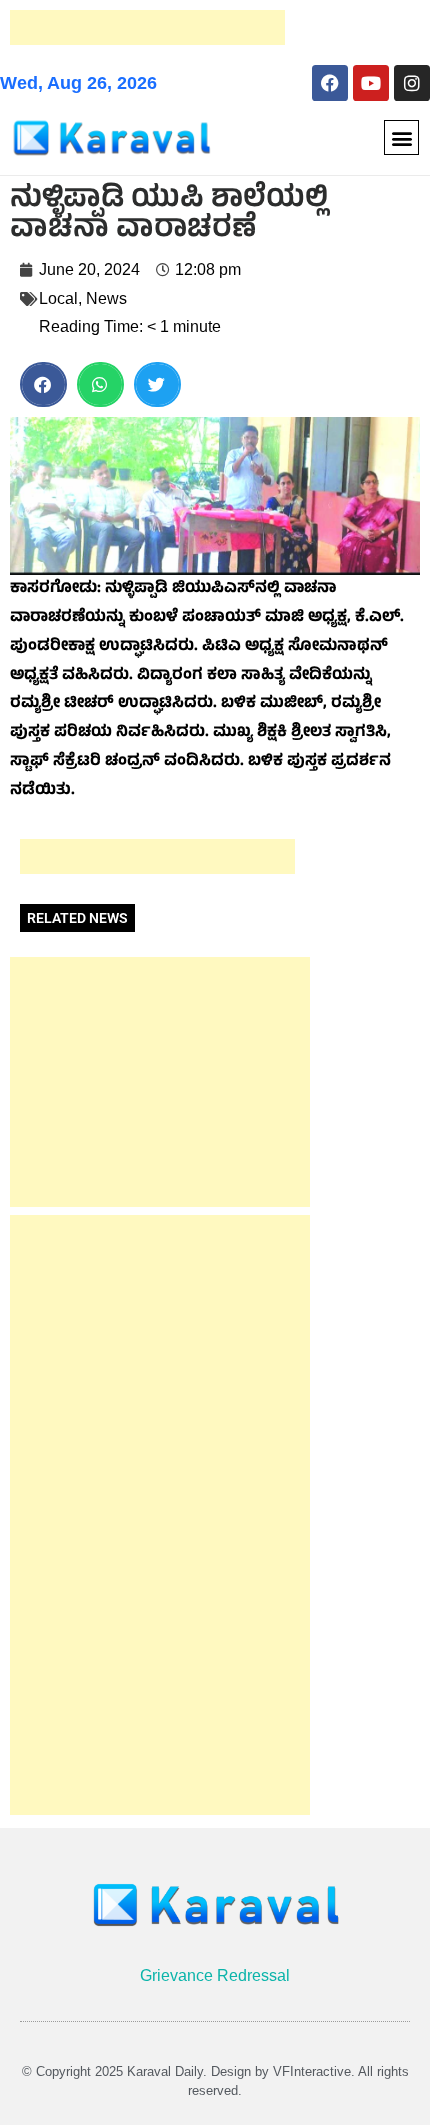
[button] (401, 137)
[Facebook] (330, 83)
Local (58, 298)
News (106, 298)
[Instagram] (412, 83)
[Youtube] (371, 83)
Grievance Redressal (215, 1975)
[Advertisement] (147, 27)
